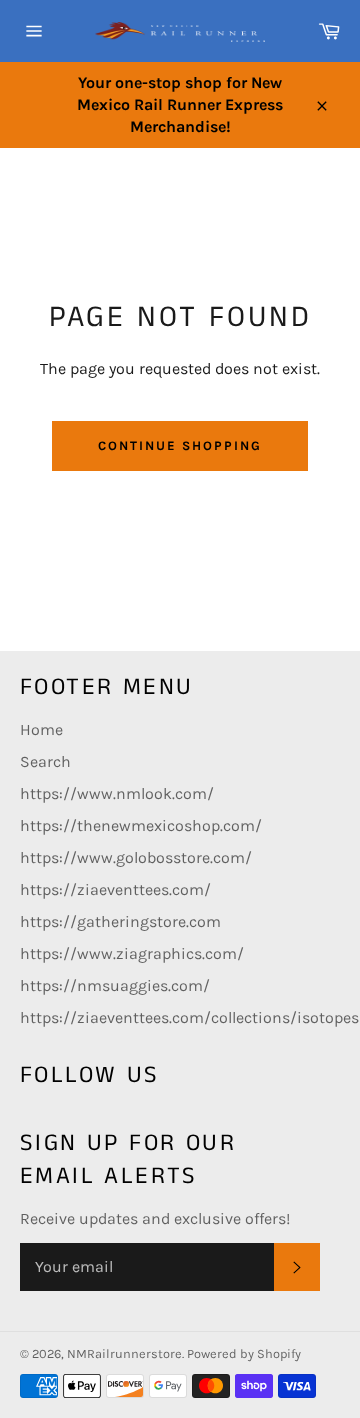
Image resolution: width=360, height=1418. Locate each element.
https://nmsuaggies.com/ (115, 985)
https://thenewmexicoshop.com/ (141, 825)
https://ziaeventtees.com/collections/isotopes (189, 1017)
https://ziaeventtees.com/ (115, 889)
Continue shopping (179, 445)
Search (45, 761)
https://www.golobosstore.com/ (136, 857)
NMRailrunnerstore (124, 1353)
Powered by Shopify (244, 1353)
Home (41, 729)
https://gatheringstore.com (120, 921)
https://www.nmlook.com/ (117, 793)
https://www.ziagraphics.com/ (132, 953)
